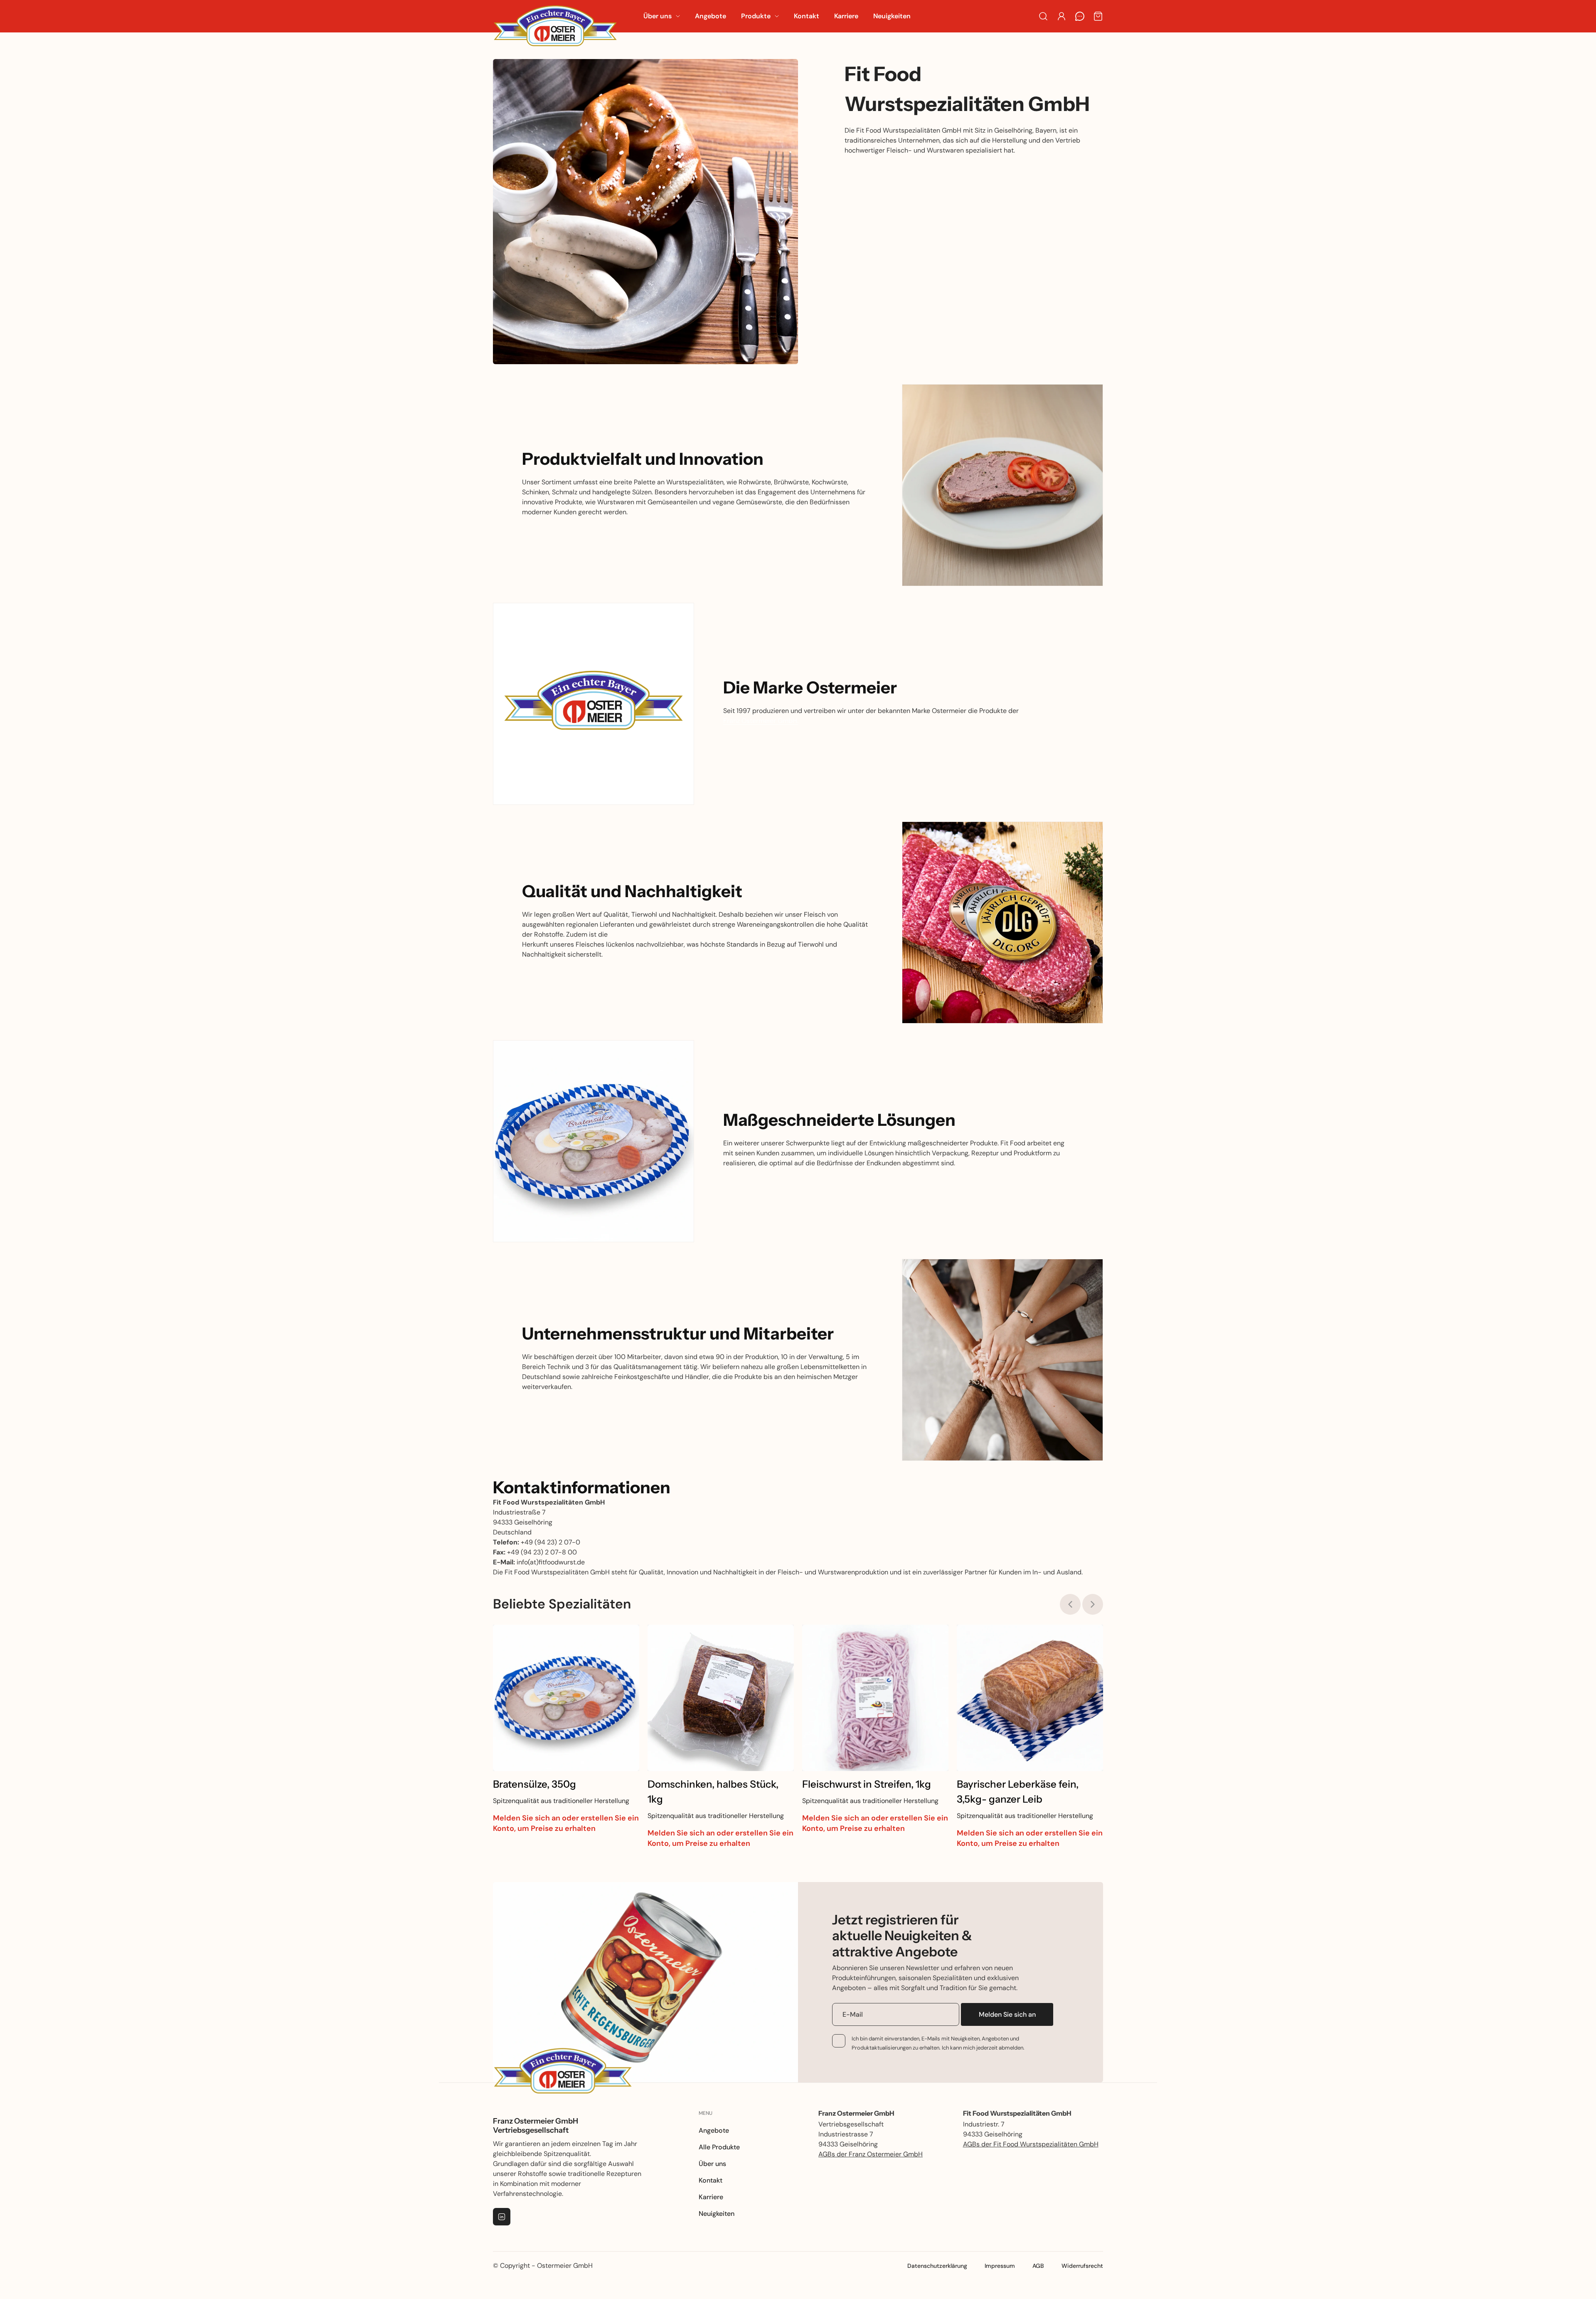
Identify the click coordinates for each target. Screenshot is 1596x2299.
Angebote (714, 2130)
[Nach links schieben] (1070, 1604)
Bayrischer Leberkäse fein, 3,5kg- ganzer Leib (1018, 1792)
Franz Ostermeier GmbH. (761, 721)
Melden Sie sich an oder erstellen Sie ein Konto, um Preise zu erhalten (566, 1823)
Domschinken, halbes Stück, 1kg (713, 1792)
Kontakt (711, 2180)
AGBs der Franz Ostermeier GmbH (871, 2154)
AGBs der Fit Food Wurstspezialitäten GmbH (1031, 2144)
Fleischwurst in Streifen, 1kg (867, 1784)
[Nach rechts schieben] (1093, 1604)
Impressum (1000, 2266)
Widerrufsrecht (1082, 2266)
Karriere (711, 2197)
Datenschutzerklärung (937, 2266)
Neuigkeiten (717, 2214)
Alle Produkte (719, 2147)
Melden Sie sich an (1007, 2014)
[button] (662, 16)
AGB (1038, 2266)
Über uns (712, 2164)
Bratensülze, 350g (534, 1784)
